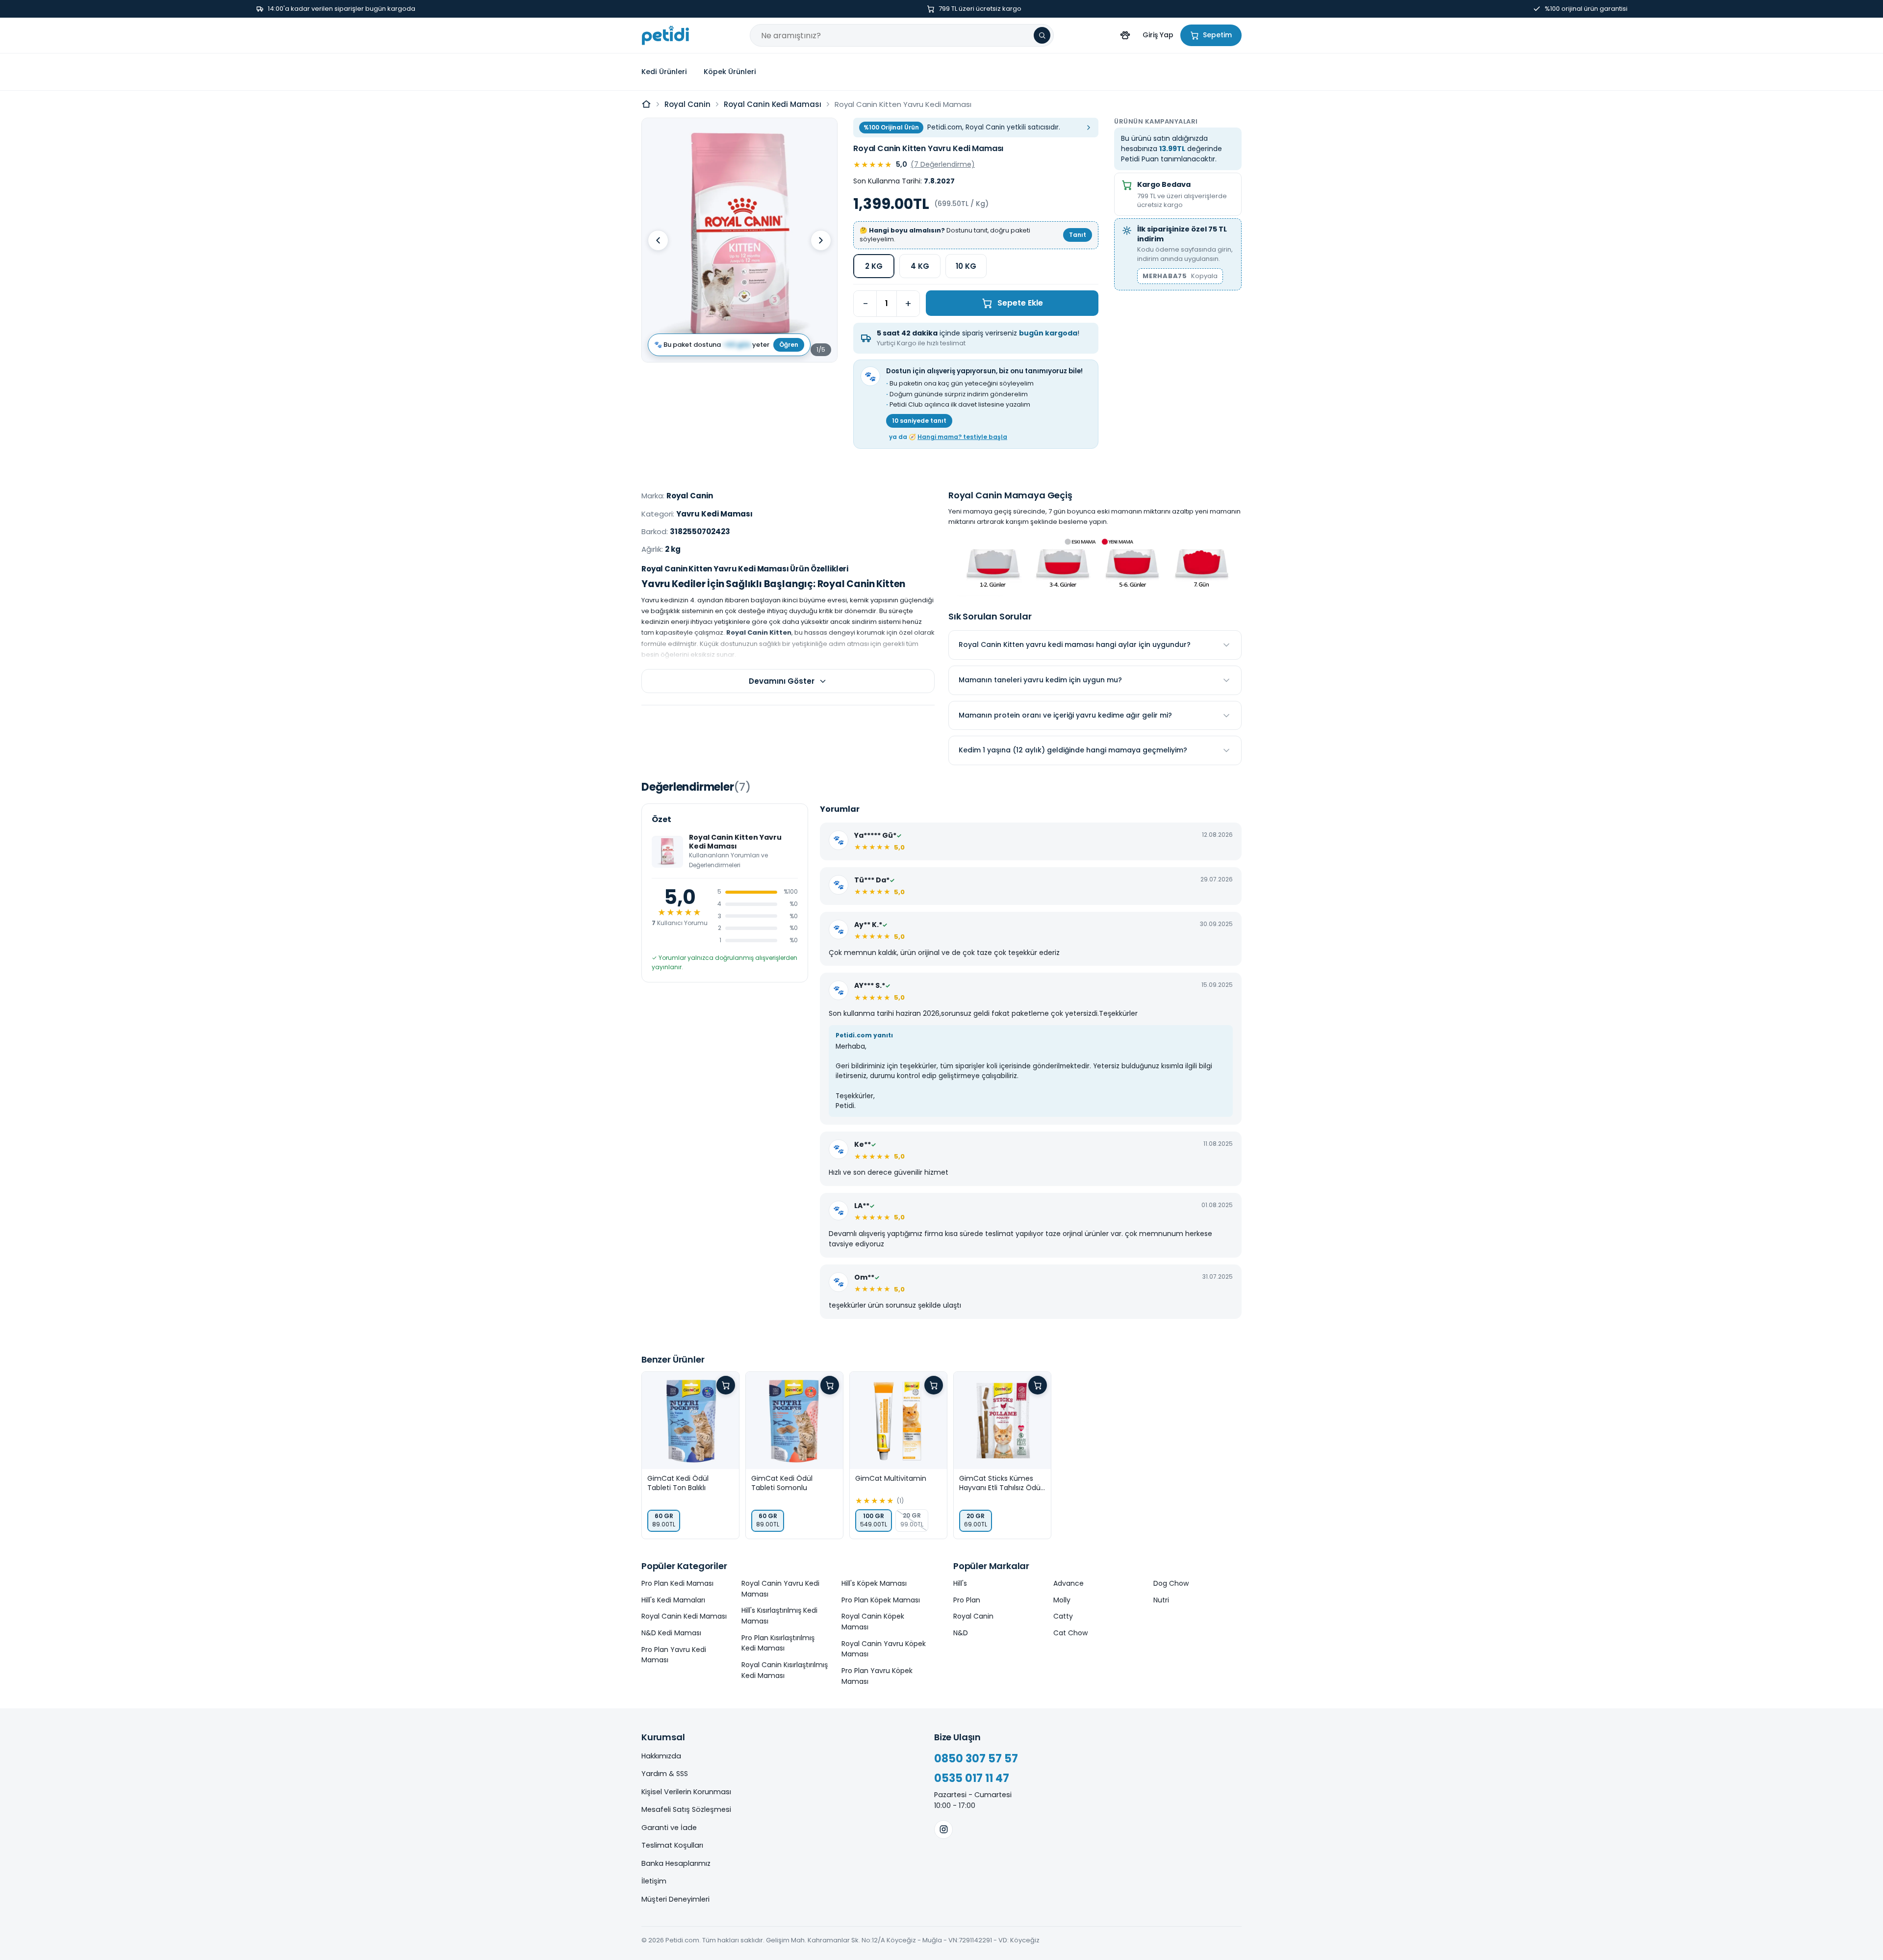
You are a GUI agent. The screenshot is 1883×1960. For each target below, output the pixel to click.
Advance (1069, 1583)
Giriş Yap (1158, 35)
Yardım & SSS (665, 1774)
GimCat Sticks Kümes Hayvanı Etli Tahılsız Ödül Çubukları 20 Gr (1001, 1483)
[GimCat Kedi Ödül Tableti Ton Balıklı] (690, 1420)
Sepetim (1217, 35)
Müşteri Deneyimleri (675, 1899)
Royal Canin (687, 104)
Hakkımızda (661, 1756)
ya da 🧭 (948, 437)
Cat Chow (1070, 1633)
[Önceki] (658, 240)
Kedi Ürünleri (664, 72)
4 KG (920, 266)
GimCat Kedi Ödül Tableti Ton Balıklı (678, 1483)
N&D (961, 1633)
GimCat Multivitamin (891, 1479)
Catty (1063, 1616)
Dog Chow (1171, 1583)
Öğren (789, 345)
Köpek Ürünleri (730, 72)
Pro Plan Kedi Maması (677, 1583)
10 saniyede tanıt (919, 421)
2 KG (874, 266)
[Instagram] (943, 1830)
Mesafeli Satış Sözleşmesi (686, 1809)
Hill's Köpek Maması (874, 1583)
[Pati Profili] (1125, 35)
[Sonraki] (821, 240)
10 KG (966, 266)
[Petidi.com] (665, 35)
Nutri (1161, 1600)
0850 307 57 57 (976, 1759)
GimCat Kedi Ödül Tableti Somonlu (782, 1483)
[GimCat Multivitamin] (898, 1420)
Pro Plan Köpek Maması (881, 1600)
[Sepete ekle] (726, 1385)
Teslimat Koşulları (672, 1845)
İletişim (654, 1881)
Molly (1062, 1600)
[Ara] (1042, 35)
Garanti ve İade (669, 1828)
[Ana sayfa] (646, 104)
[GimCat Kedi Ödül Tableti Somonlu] (794, 1420)
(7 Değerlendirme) (943, 164)
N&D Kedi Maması (671, 1633)
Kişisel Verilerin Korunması (686, 1792)
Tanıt (1078, 235)
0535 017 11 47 (972, 1778)
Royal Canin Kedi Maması (773, 104)
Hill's (960, 1583)
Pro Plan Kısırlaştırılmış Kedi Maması (778, 1643)
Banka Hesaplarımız (676, 1863)
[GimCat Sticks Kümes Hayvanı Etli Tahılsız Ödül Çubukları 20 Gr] (1002, 1420)
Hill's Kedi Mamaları (673, 1600)
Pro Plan (967, 1600)
